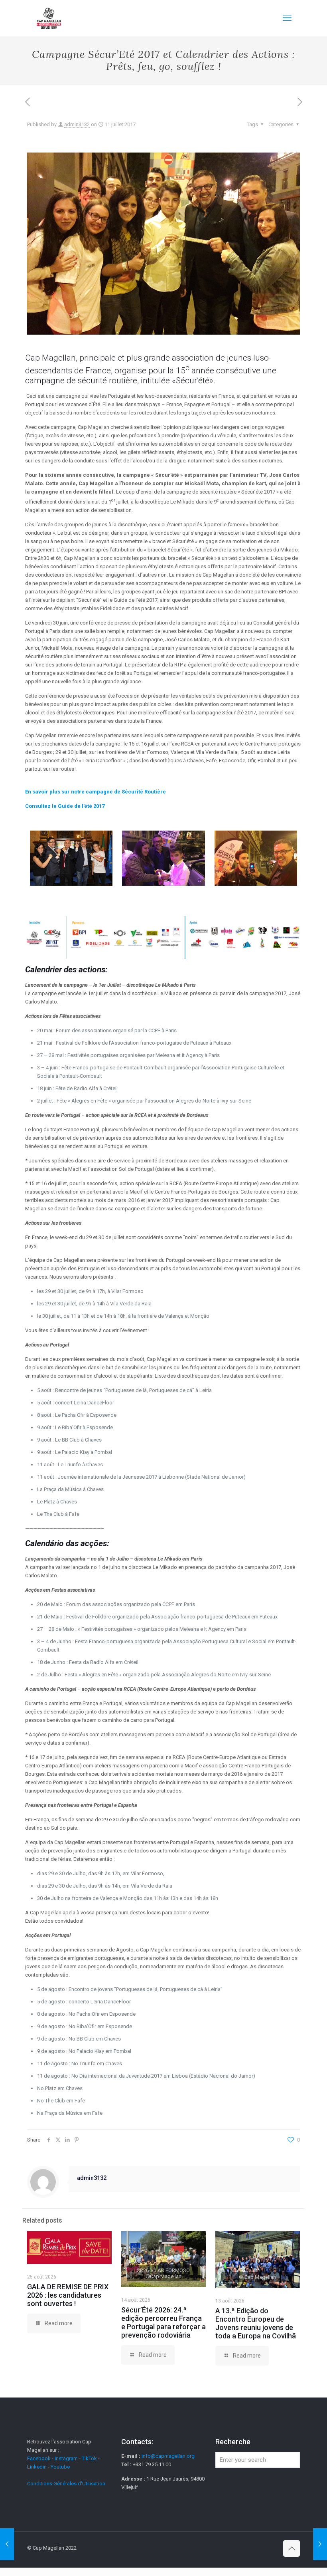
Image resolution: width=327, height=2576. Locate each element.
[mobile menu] (287, 18)
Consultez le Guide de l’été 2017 (65, 806)
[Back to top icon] (292, 2548)
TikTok (89, 2458)
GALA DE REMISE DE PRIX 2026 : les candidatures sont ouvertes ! (68, 2295)
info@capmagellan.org (168, 2456)
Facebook (39, 2458)
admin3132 (77, 124)
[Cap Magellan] (49, 18)
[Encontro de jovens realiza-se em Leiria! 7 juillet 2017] (7, 2544)
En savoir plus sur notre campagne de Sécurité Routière (96, 792)
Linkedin (37, 2467)
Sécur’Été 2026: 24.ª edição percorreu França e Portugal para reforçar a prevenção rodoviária (163, 2322)
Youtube (60, 2467)
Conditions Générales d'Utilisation (66, 2484)
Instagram (66, 2458)
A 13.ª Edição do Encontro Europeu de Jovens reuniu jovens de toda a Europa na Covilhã (256, 2323)
